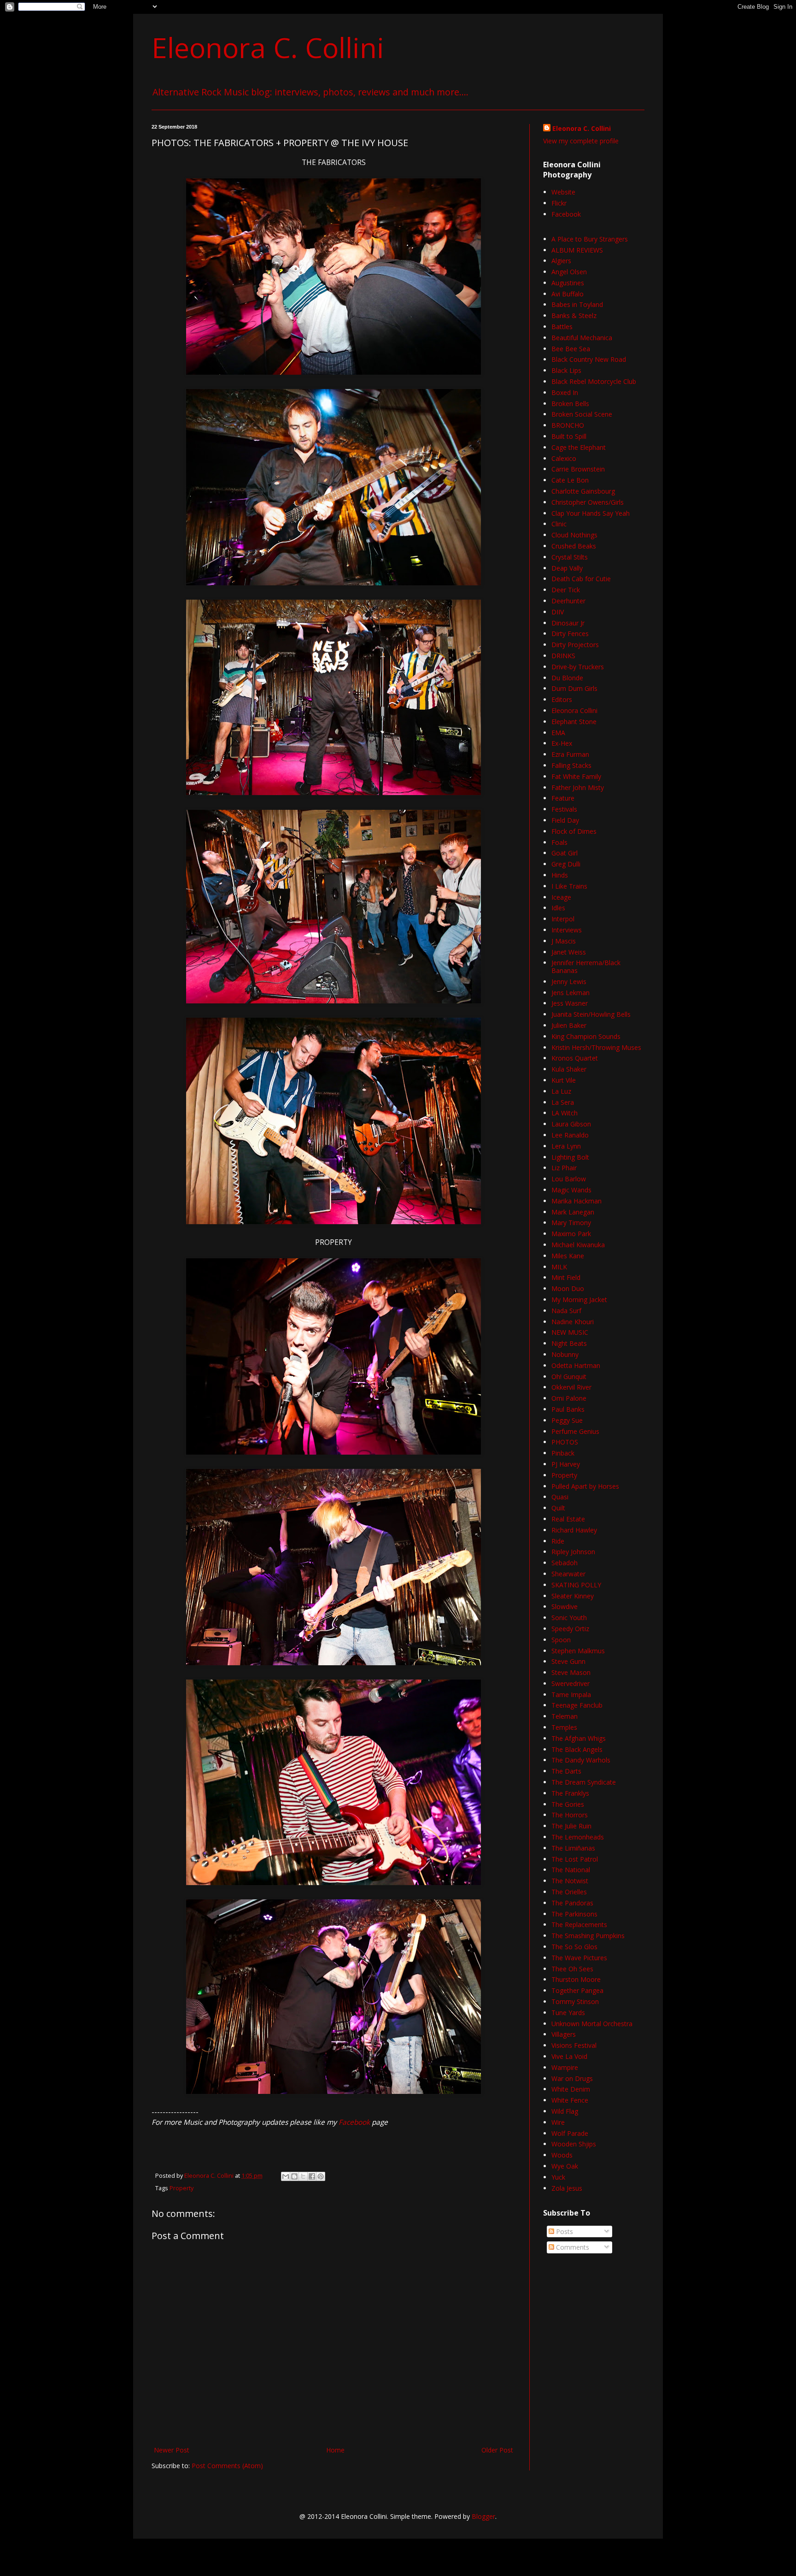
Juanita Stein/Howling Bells (591, 1014)
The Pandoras (572, 1903)
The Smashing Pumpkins (588, 1936)
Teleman (565, 1716)
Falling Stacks (571, 765)
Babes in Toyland (577, 304)
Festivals (564, 809)
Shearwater (568, 1574)
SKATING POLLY (576, 1585)
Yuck (558, 2177)
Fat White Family (576, 776)
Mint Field (566, 1277)
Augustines (568, 283)
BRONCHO (568, 425)
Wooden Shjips (574, 2144)
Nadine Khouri (573, 1322)
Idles (558, 908)
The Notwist (570, 1881)
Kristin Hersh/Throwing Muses (596, 1047)
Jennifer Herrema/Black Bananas (586, 967)
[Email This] (286, 2176)
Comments (572, 2247)
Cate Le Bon (570, 480)
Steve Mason (571, 1672)
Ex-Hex (562, 743)
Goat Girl (565, 853)
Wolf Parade (570, 2133)
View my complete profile (581, 141)
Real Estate (568, 1519)
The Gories (568, 1804)
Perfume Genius (575, 1431)
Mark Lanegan (573, 1212)
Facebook (354, 2122)
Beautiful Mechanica (582, 338)
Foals (559, 842)
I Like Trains (569, 886)
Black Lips (566, 370)
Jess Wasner (570, 1003)
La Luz (561, 1091)
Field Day (565, 820)
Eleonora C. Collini (268, 47)
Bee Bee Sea (571, 349)
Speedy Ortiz (570, 1629)
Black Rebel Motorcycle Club (594, 381)
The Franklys (570, 1793)
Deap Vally (567, 568)
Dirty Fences (570, 634)
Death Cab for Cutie (581, 579)
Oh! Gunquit (569, 1376)
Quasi (560, 1497)
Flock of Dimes (574, 831)
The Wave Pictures (579, 1958)
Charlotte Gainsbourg (583, 491)
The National (571, 1870)
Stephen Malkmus (578, 1651)
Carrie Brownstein (578, 469)
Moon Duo (568, 1288)
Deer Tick (566, 590)
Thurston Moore (576, 1979)
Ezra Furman (570, 754)
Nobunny (565, 1354)
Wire (558, 2122)
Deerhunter (568, 601)
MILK (559, 1267)
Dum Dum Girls (574, 688)
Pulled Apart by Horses (585, 1486)
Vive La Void (569, 2056)
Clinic (559, 524)
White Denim (571, 2089)
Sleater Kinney (573, 1596)
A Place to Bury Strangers (590, 239)
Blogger (483, 2516)
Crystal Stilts (570, 557)
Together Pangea (577, 1990)
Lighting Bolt (570, 1157)
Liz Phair (564, 1168)
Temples (564, 1727)
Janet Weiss (569, 952)
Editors (562, 699)
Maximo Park (571, 1234)
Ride (558, 1541)
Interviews (567, 930)
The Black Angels (577, 1749)
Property (181, 2188)
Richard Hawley (574, 1530)
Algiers (561, 261)
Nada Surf (566, 1311)
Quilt (558, 1508)
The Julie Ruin (571, 1826)
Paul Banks (568, 1409)
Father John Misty (578, 787)
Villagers (564, 2034)
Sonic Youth (569, 1618)
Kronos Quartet (575, 1058)
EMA (558, 733)
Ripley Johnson (573, 1552)
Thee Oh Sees (572, 1969)
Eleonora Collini (574, 710)
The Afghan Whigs (579, 1738)
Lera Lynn (566, 1146)
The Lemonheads (578, 1837)
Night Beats (569, 1343)
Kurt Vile (564, 1080)
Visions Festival (574, 2045)
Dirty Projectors (575, 645)
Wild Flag (565, 2111)
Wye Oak (565, 2166)
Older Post (497, 2450)
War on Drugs (572, 2078)
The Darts (566, 1771)
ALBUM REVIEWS (577, 250)
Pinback (563, 1453)
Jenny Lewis (569, 981)
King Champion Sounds (586, 1036)
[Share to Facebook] (312, 2176)
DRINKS (563, 656)
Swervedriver (571, 1683)
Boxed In (565, 392)
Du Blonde (567, 678)
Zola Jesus (567, 2188)
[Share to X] (303, 2176)
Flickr (559, 203)
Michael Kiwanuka (578, 1245)
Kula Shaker (569, 1069)
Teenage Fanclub (577, 1705)
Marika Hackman (577, 1201)
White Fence (570, 2100)
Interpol (563, 919)
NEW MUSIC (570, 1332)
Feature (563, 798)
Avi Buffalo (568, 294)
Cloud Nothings (574, 535)
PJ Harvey (566, 1464)
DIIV (558, 612)
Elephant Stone (574, 722)
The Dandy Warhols (581, 1760)
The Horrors (570, 1815)
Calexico (564, 458)
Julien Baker (569, 1025)
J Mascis (564, 941)
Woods (562, 2155)
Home (335, 2450)
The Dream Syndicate (584, 1782)
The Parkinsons (574, 1914)
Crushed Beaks (574, 546)
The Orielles (569, 1892)
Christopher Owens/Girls (588, 502)
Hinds (560, 875)
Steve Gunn (568, 1661)
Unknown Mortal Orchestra (592, 2024)
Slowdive (565, 1606)
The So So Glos (574, 1947)
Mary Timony (571, 1223)
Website (563, 192)
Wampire (565, 2067)
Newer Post (172, 2450)
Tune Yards (568, 2013)
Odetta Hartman (576, 1365)
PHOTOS (565, 1442)
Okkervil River (571, 1387)
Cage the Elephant (579, 447)
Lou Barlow (569, 1179)
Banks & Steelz (574, 315)
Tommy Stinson (575, 2001)
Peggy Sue (567, 1420)
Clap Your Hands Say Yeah (591, 513)
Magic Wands (571, 1190)
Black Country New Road (589, 359)
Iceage (561, 897)
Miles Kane (568, 1256)
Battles (562, 327)
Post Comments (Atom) (227, 2466)
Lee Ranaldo (570, 1135)
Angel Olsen (569, 272)
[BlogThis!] (294, 2176)
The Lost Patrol (575, 1859)
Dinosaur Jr (568, 623)
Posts (564, 2231)
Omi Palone (569, 1398)
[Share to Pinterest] (321, 2176)
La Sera (563, 1102)
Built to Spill (569, 436)
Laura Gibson (571, 1124)
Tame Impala (571, 1695)
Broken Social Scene (582, 414)
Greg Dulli (566, 864)
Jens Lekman (571, 993)
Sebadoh (565, 1563)
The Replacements (579, 1925)
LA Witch (565, 1113)
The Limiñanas (573, 1848)
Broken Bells (570, 404)
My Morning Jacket (579, 1300)
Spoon (561, 1640)
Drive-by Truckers (578, 667)
